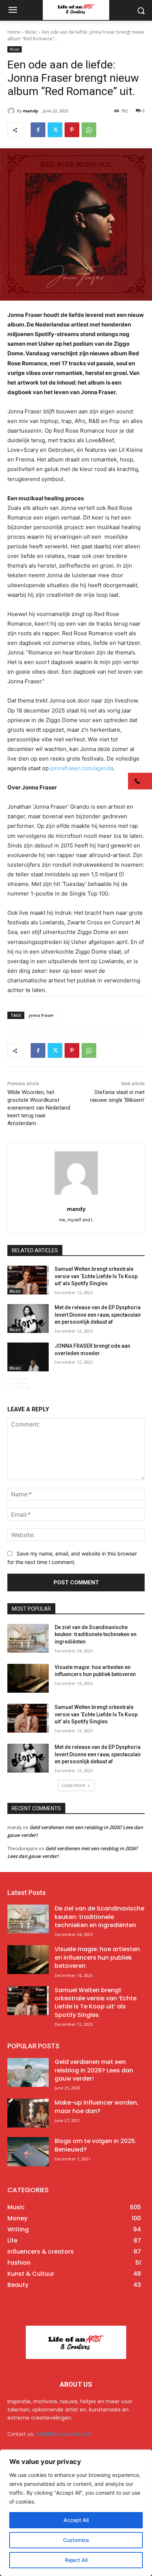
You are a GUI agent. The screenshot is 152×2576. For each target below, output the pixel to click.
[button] (140, 781)
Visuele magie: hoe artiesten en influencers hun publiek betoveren (97, 1957)
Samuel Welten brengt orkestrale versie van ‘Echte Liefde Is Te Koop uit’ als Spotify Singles (96, 1276)
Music (31, 32)
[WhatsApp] (89, 130)
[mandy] (12, 111)
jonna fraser (41, 1015)
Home (14, 32)
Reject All (76, 2560)
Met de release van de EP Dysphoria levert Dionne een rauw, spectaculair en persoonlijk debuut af (98, 1315)
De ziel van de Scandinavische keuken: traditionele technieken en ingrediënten (96, 1634)
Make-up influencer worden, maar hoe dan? (96, 2107)
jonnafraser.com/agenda (82, 768)
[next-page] (24, 1384)
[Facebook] (38, 130)
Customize (76, 2540)
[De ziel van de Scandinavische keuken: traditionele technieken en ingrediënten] (28, 1638)
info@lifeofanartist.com (64, 2434)
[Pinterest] (72, 130)
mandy (30, 111)
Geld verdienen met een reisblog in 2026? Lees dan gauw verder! (94, 2070)
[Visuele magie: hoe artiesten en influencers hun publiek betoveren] (28, 1678)
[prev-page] (12, 1384)
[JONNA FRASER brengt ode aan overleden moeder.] (28, 1357)
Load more (74, 1785)
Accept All (76, 2520)
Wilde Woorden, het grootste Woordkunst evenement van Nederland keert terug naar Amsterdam (39, 1108)
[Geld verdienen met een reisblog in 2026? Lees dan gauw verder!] (28, 2072)
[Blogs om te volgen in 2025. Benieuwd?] (28, 2152)
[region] (76, 2513)
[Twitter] (55, 130)
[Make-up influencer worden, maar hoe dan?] (28, 2113)
